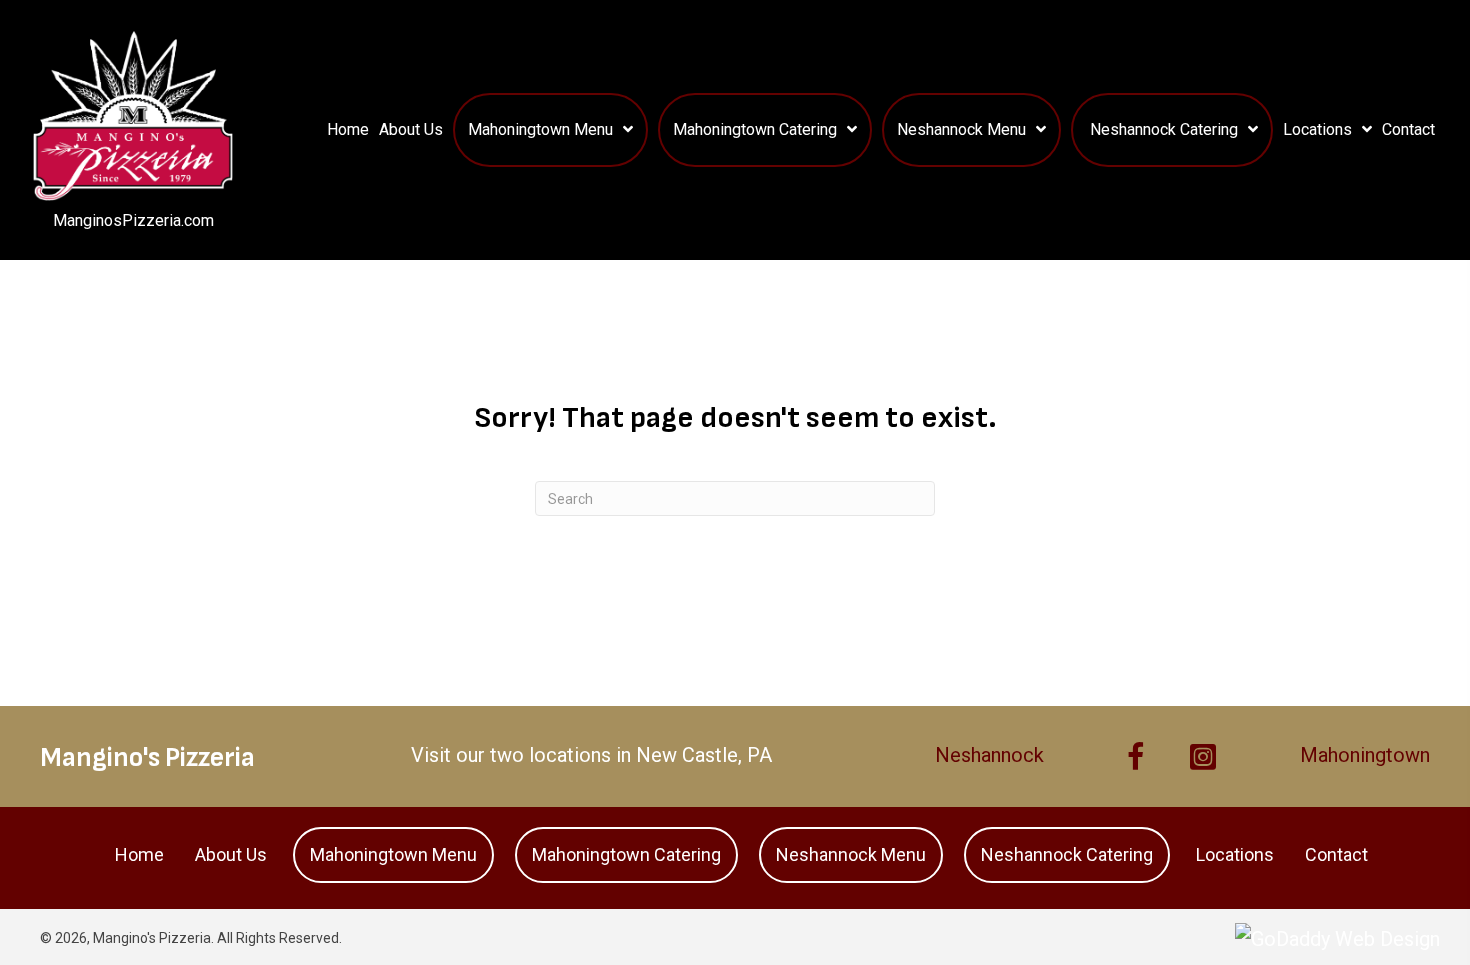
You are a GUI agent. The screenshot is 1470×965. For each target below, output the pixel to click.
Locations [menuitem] (1235, 854)
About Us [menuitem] (231, 854)
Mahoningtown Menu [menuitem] (393, 854)
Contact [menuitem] (1336, 854)
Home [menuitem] (139, 854)
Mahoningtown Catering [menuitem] (626, 854)
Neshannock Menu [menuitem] (851, 854)
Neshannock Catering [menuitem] (1067, 854)
